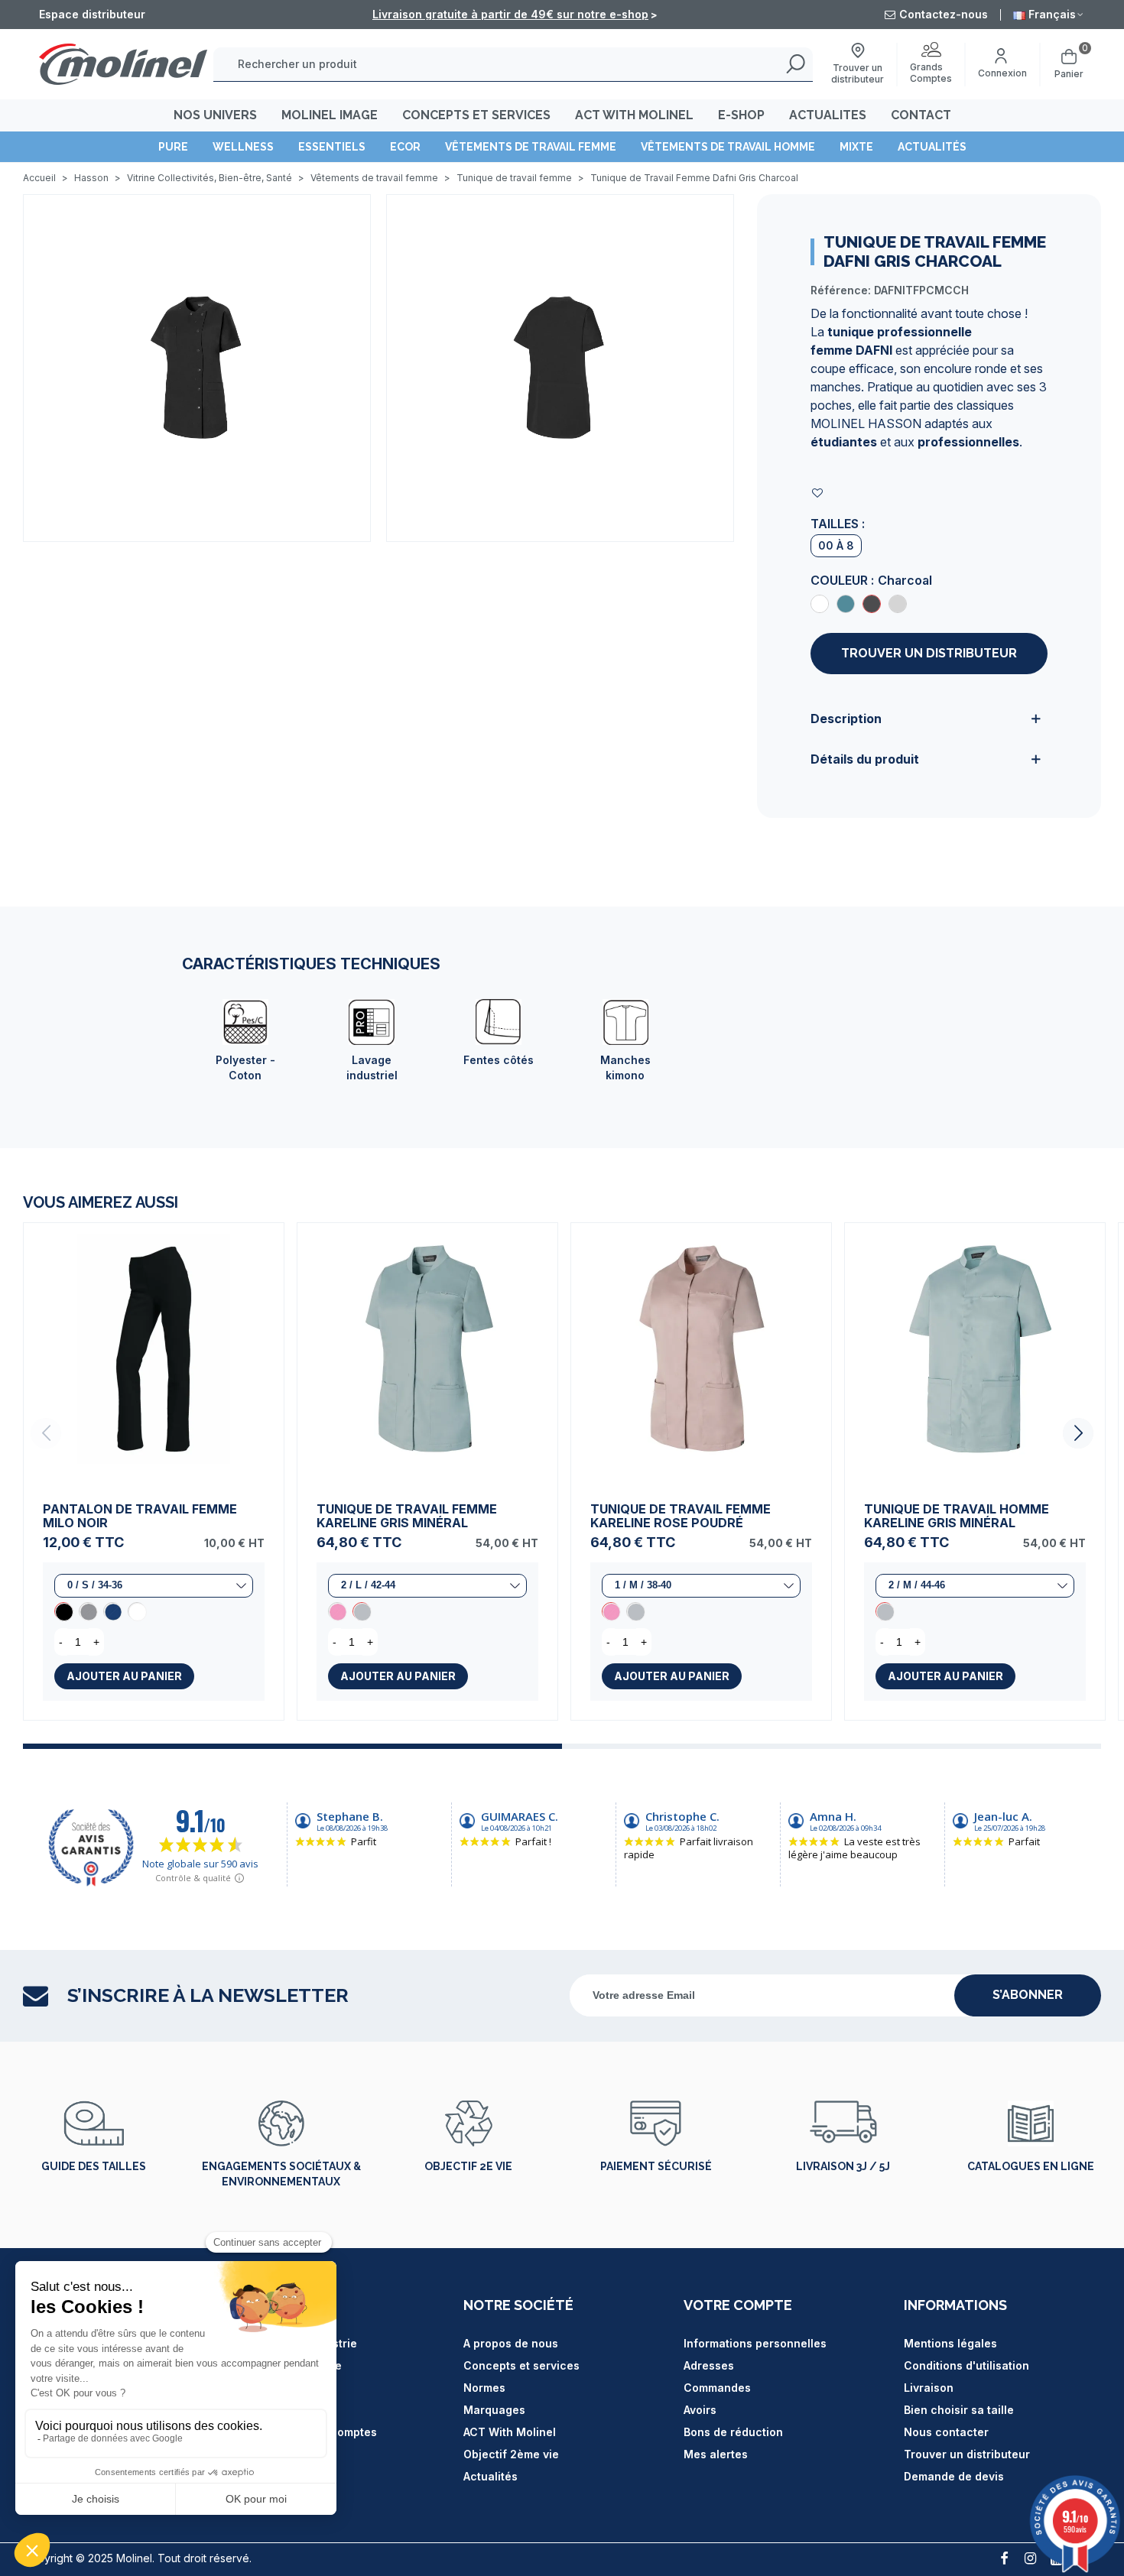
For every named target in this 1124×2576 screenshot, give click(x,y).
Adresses (709, 2365)
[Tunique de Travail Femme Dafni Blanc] (820, 604)
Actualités (932, 147)
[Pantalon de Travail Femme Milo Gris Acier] (88, 1611)
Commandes (717, 2388)
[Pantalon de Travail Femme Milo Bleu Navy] (112, 1611)
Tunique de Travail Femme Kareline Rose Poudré (681, 1516)
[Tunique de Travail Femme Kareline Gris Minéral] (427, 1353)
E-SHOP (741, 115)
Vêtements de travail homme (728, 147)
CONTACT (921, 115)
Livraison (929, 2388)
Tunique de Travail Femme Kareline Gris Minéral (407, 1516)
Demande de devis (954, 2476)
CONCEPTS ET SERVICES (476, 115)
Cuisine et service (292, 2365)
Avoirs (700, 2410)
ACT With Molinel (510, 2432)
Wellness (243, 147)
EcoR (405, 147)
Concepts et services (521, 2365)
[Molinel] (123, 64)
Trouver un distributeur (929, 653)
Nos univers (215, 115)
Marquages (494, 2410)
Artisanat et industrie (300, 2343)
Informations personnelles (755, 2343)
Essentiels (332, 147)
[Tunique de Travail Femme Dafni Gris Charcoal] (872, 604)
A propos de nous (511, 2343)
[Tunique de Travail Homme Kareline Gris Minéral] (975, 1353)
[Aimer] (818, 493)
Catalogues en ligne (1031, 2166)
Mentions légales (950, 2343)
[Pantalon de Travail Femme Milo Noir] (154, 1353)
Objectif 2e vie (468, 2166)
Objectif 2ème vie (511, 2454)
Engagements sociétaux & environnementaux (281, 2174)
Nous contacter (946, 2432)
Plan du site (275, 2410)
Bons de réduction (733, 2432)
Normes (484, 2388)
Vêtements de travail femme (531, 147)
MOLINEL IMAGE (330, 115)
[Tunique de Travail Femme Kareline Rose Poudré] (337, 1611)
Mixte (856, 147)
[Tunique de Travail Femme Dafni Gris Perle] (898, 604)
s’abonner (1028, 1995)
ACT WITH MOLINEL (634, 115)
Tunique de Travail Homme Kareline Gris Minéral (957, 1516)
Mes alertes (716, 2454)
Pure (173, 147)
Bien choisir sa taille (959, 2410)
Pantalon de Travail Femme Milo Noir (140, 1516)
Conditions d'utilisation (966, 2365)
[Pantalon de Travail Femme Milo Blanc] (137, 1611)
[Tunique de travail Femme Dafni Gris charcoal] (197, 367)
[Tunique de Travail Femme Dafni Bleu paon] (846, 604)
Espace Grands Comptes (310, 2432)
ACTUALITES (828, 115)
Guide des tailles (94, 2166)
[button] (1078, 1433)
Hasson (263, 2388)
